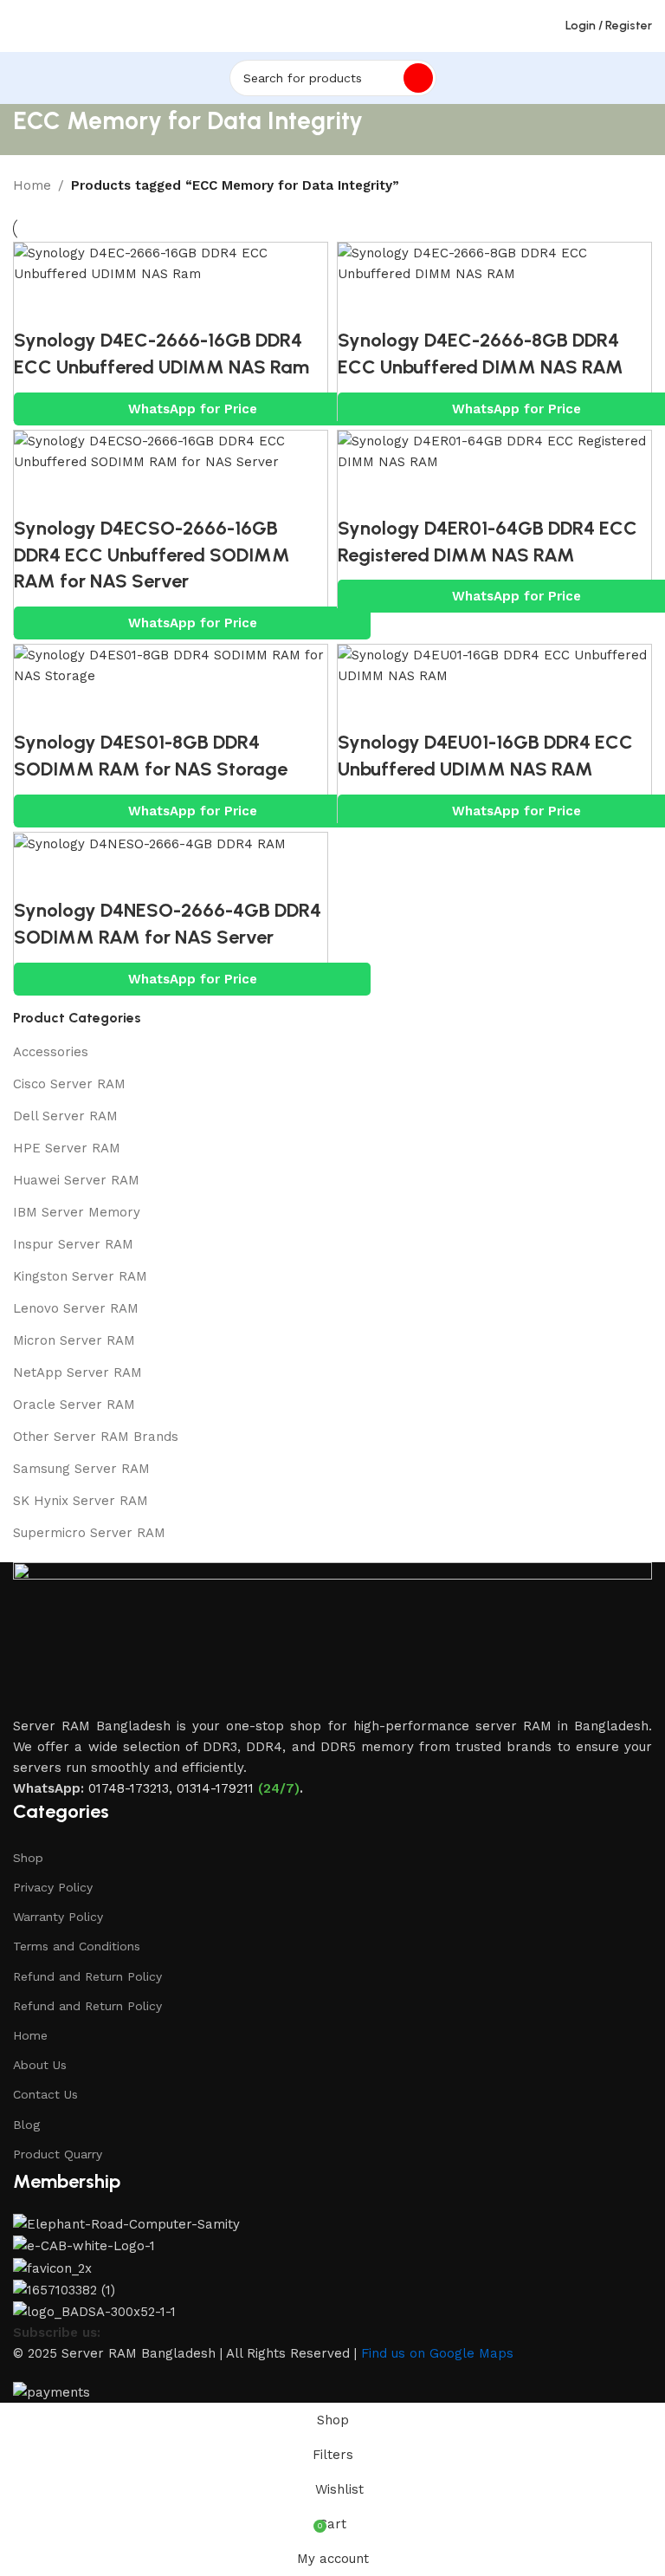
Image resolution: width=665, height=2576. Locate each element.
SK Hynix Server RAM (81, 1501)
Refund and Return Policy (87, 1976)
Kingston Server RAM (80, 1276)
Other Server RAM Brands (96, 1437)
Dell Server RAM (65, 1116)
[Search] (418, 78)
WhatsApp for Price (193, 409)
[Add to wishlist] (131, 306)
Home (32, 185)
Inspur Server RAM (73, 1244)
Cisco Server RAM (69, 1084)
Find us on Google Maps (437, 2353)
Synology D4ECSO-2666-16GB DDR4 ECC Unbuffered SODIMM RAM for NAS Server (152, 555)
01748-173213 (129, 1788)
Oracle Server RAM (74, 1405)
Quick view (83, 306)
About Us (40, 2065)
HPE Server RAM (67, 1148)
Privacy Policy (53, 1887)
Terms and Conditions (77, 1946)
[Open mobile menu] (20, 26)
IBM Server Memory (77, 1212)
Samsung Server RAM (81, 1469)
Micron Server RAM (74, 1340)
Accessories (51, 1052)
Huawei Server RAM (76, 1180)
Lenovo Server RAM (76, 1308)
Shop (28, 1858)
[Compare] (36, 306)
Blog (26, 2125)
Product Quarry (58, 2154)
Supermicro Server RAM (89, 1533)
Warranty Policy (58, 1917)
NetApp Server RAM (77, 1372)
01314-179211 (215, 1788)
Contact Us (45, 2094)
